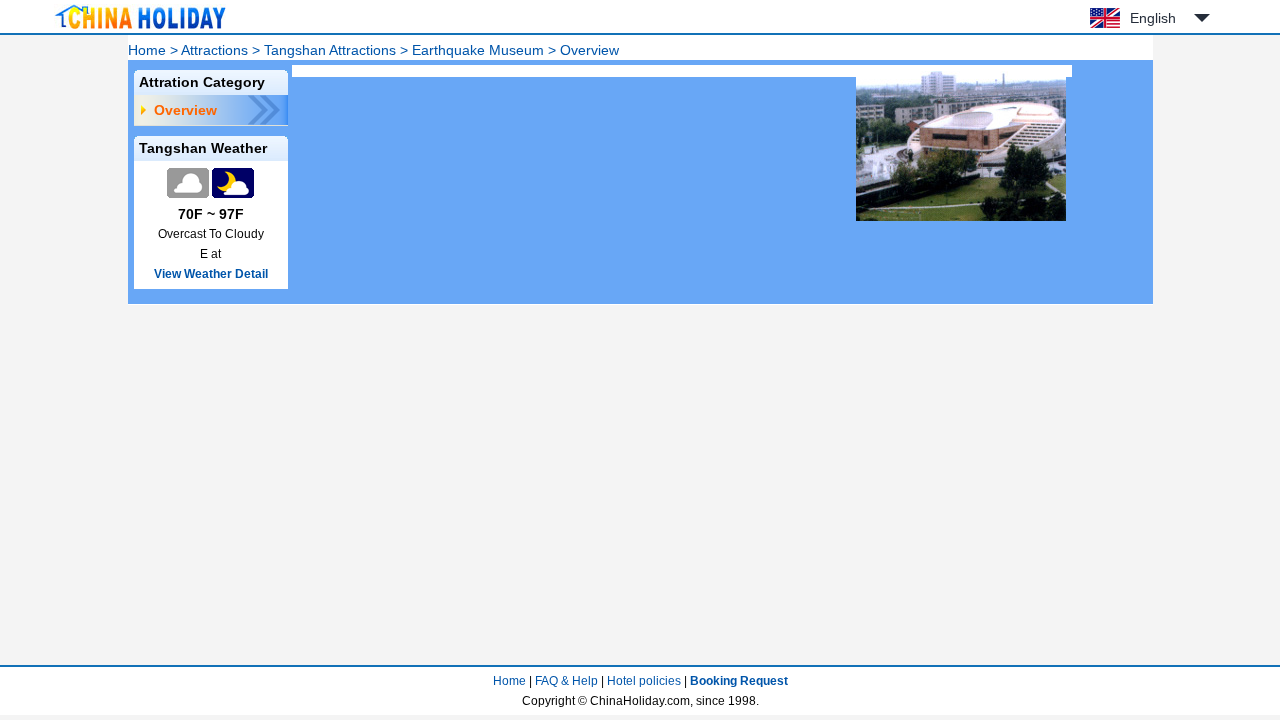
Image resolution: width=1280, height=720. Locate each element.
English (1153, 18)
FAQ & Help (566, 681)
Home (147, 50)
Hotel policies (644, 681)
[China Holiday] (140, 29)
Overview (185, 110)
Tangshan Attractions (330, 50)
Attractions (214, 50)
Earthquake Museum (478, 50)
